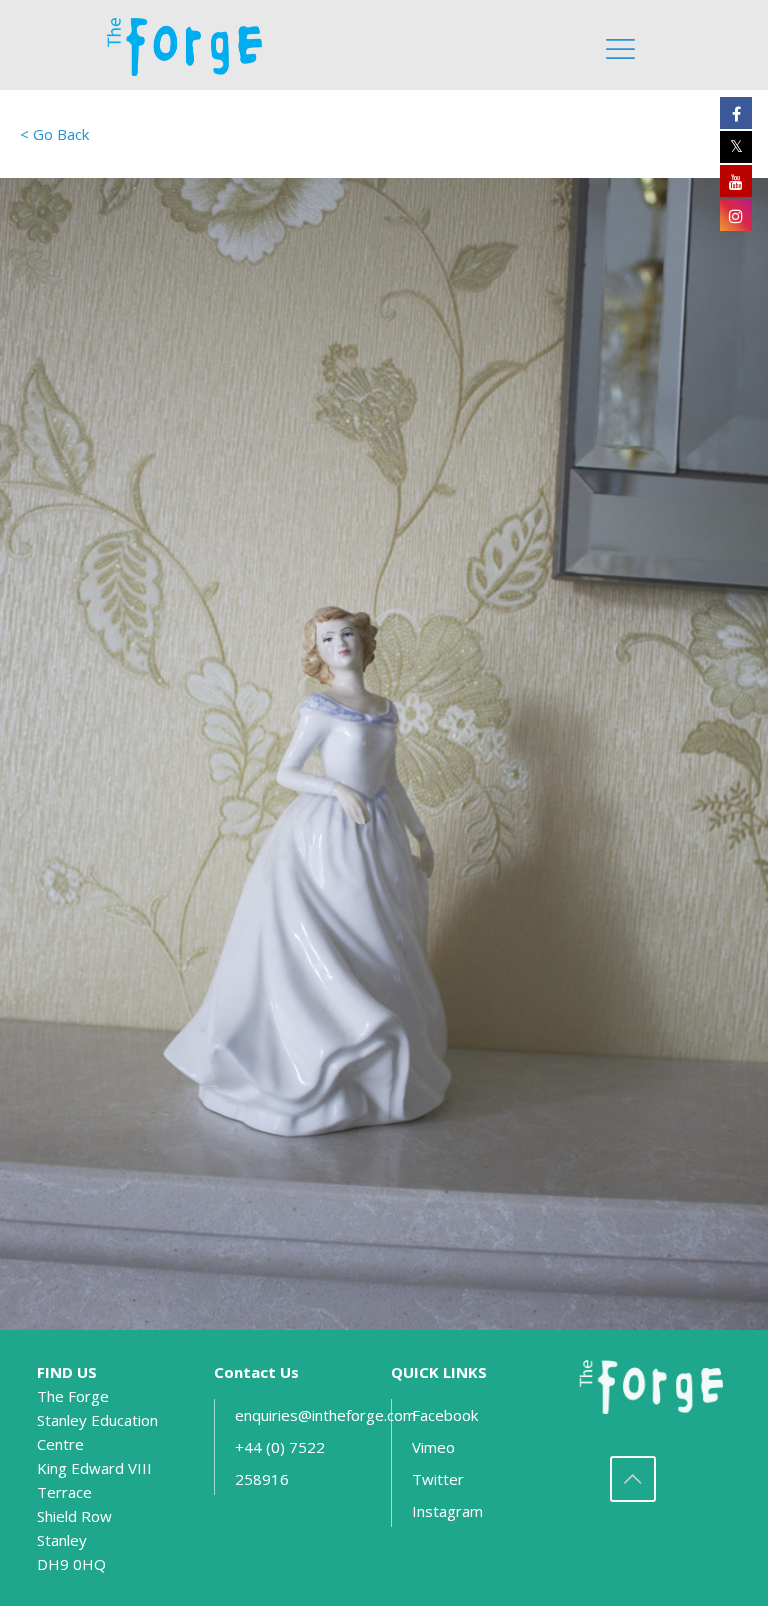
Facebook (445, 1415)
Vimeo (433, 1447)
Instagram (447, 1511)
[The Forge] (193, 45)
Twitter (438, 1479)
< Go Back (54, 134)
